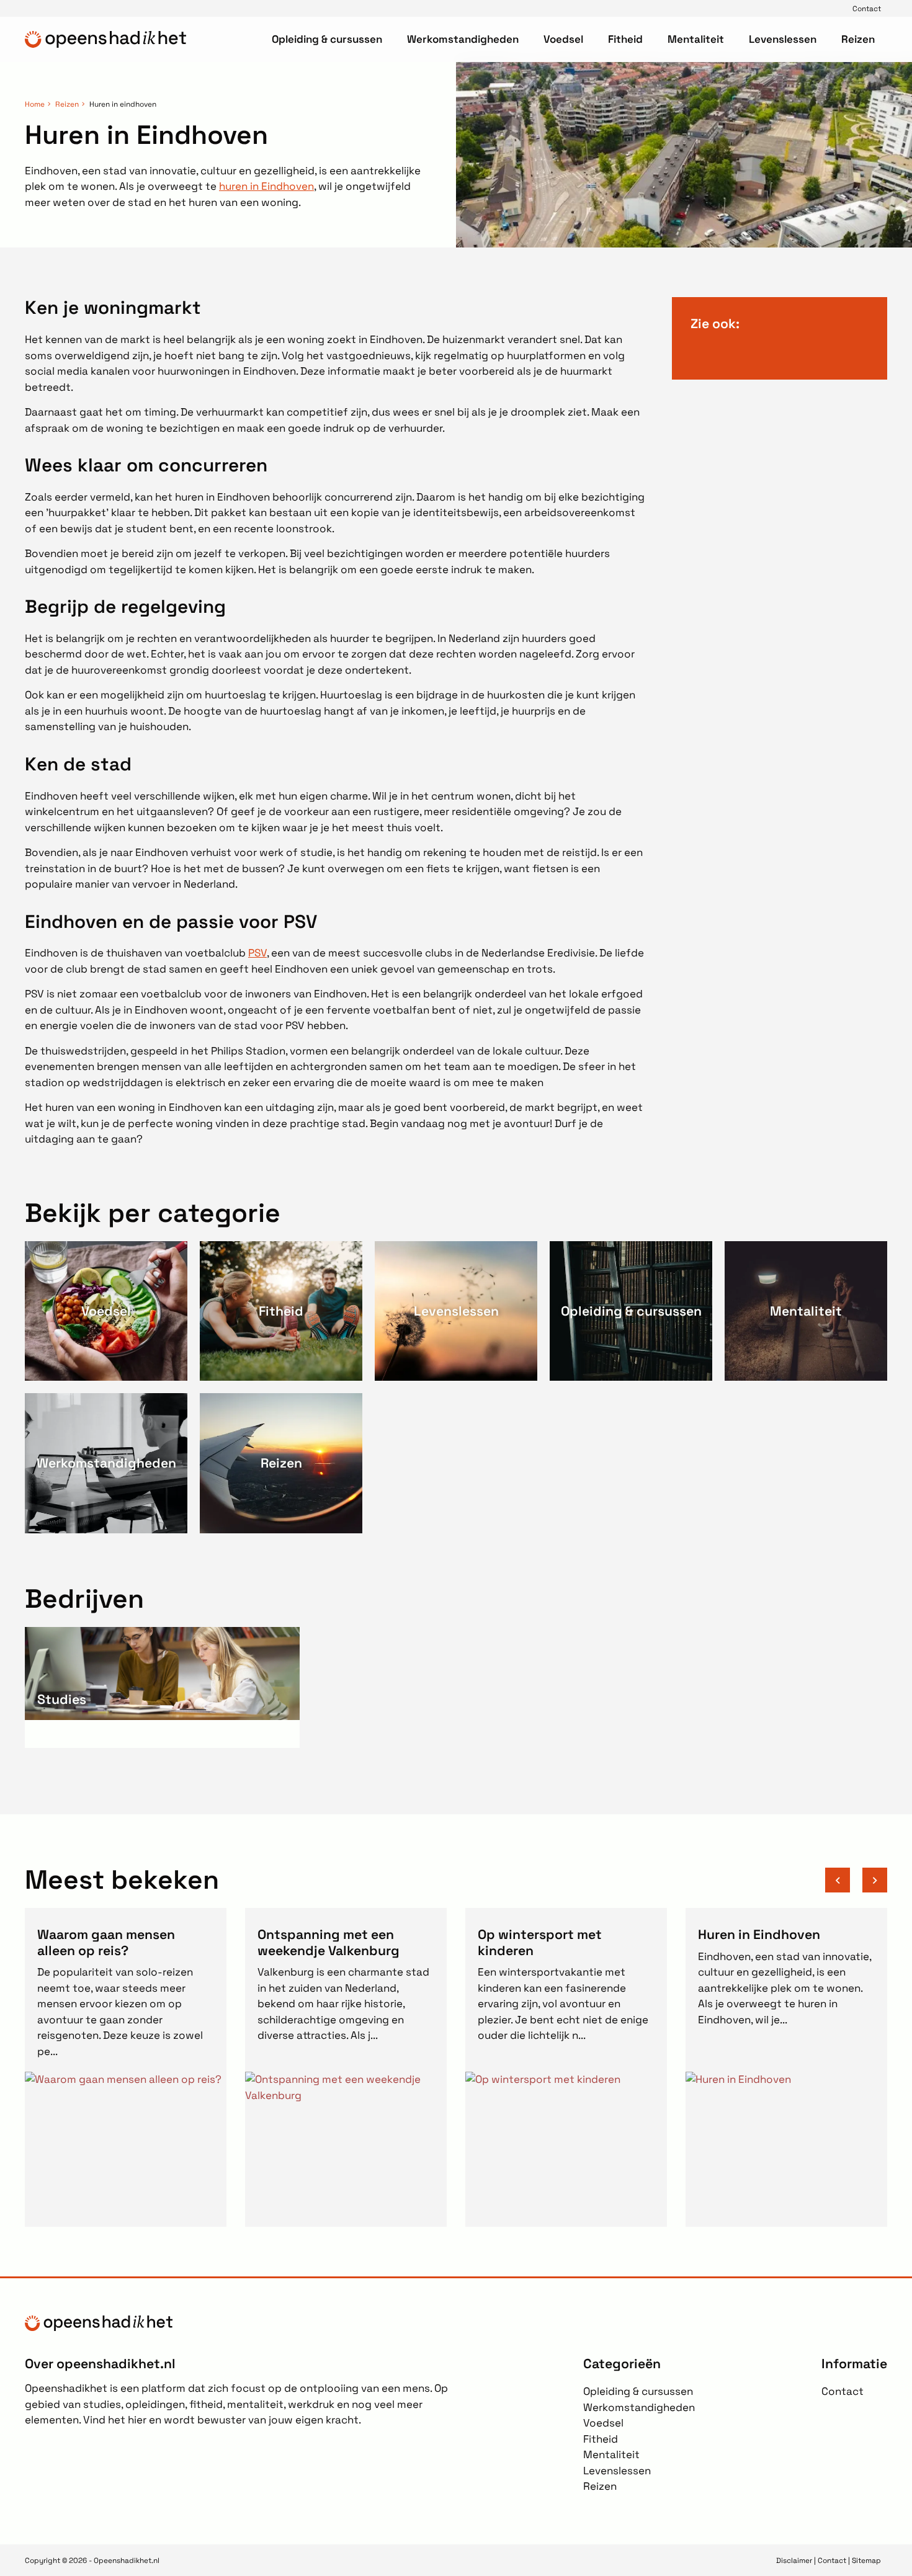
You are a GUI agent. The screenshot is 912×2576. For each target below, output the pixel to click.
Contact (867, 8)
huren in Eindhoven (266, 186)
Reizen (858, 39)
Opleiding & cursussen (327, 39)
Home (35, 104)
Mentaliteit (696, 39)
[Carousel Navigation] (856, 1880)
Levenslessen (783, 39)
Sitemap (866, 2560)
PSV (257, 953)
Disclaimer (794, 2560)
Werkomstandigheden (463, 39)
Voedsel (563, 39)
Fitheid (625, 39)
